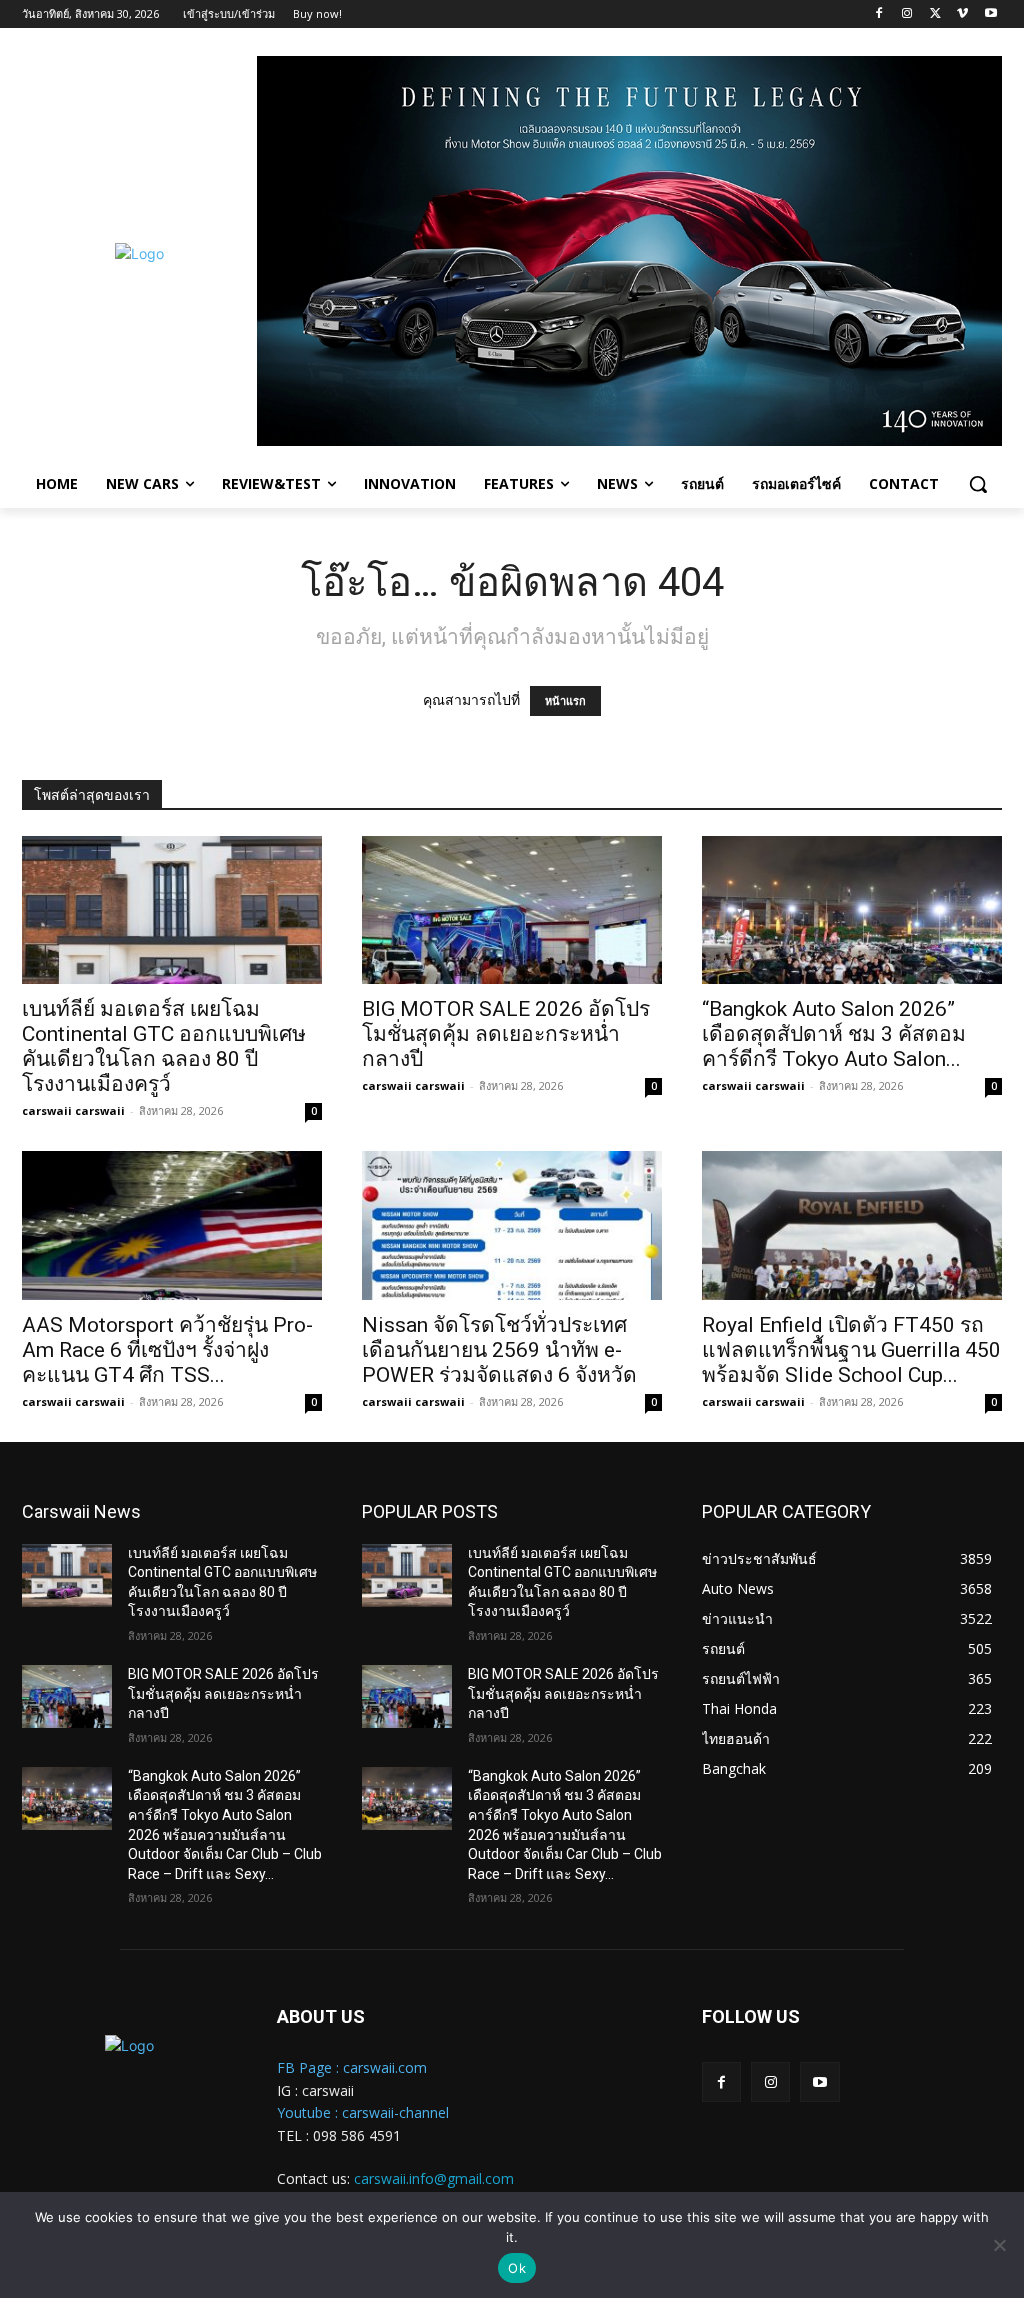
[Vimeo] (962, 14)
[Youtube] (990, 14)
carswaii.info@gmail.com (434, 2178)
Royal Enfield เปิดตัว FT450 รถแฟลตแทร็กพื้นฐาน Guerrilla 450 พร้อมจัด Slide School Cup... (851, 1350)
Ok (517, 2268)
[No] (999, 2245)
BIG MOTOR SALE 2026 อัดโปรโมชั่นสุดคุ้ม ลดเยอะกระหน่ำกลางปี (506, 1034)
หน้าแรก (565, 701)
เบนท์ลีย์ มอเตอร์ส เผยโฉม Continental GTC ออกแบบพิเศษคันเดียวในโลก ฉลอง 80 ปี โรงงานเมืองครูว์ (164, 1046)
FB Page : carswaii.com (352, 2067)
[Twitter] (935, 14)
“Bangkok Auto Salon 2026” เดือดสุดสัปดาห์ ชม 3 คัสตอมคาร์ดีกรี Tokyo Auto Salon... (834, 1034)
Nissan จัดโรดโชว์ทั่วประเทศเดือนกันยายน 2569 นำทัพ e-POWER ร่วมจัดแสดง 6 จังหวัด (499, 1350)
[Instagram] (907, 14)
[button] (978, 484)
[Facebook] (879, 14)
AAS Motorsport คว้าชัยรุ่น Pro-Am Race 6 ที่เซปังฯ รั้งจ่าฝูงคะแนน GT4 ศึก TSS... (167, 1350)
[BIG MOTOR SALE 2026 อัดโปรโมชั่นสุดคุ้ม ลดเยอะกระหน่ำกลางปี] (512, 910)
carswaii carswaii (73, 1110)
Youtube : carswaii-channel (363, 2112)
